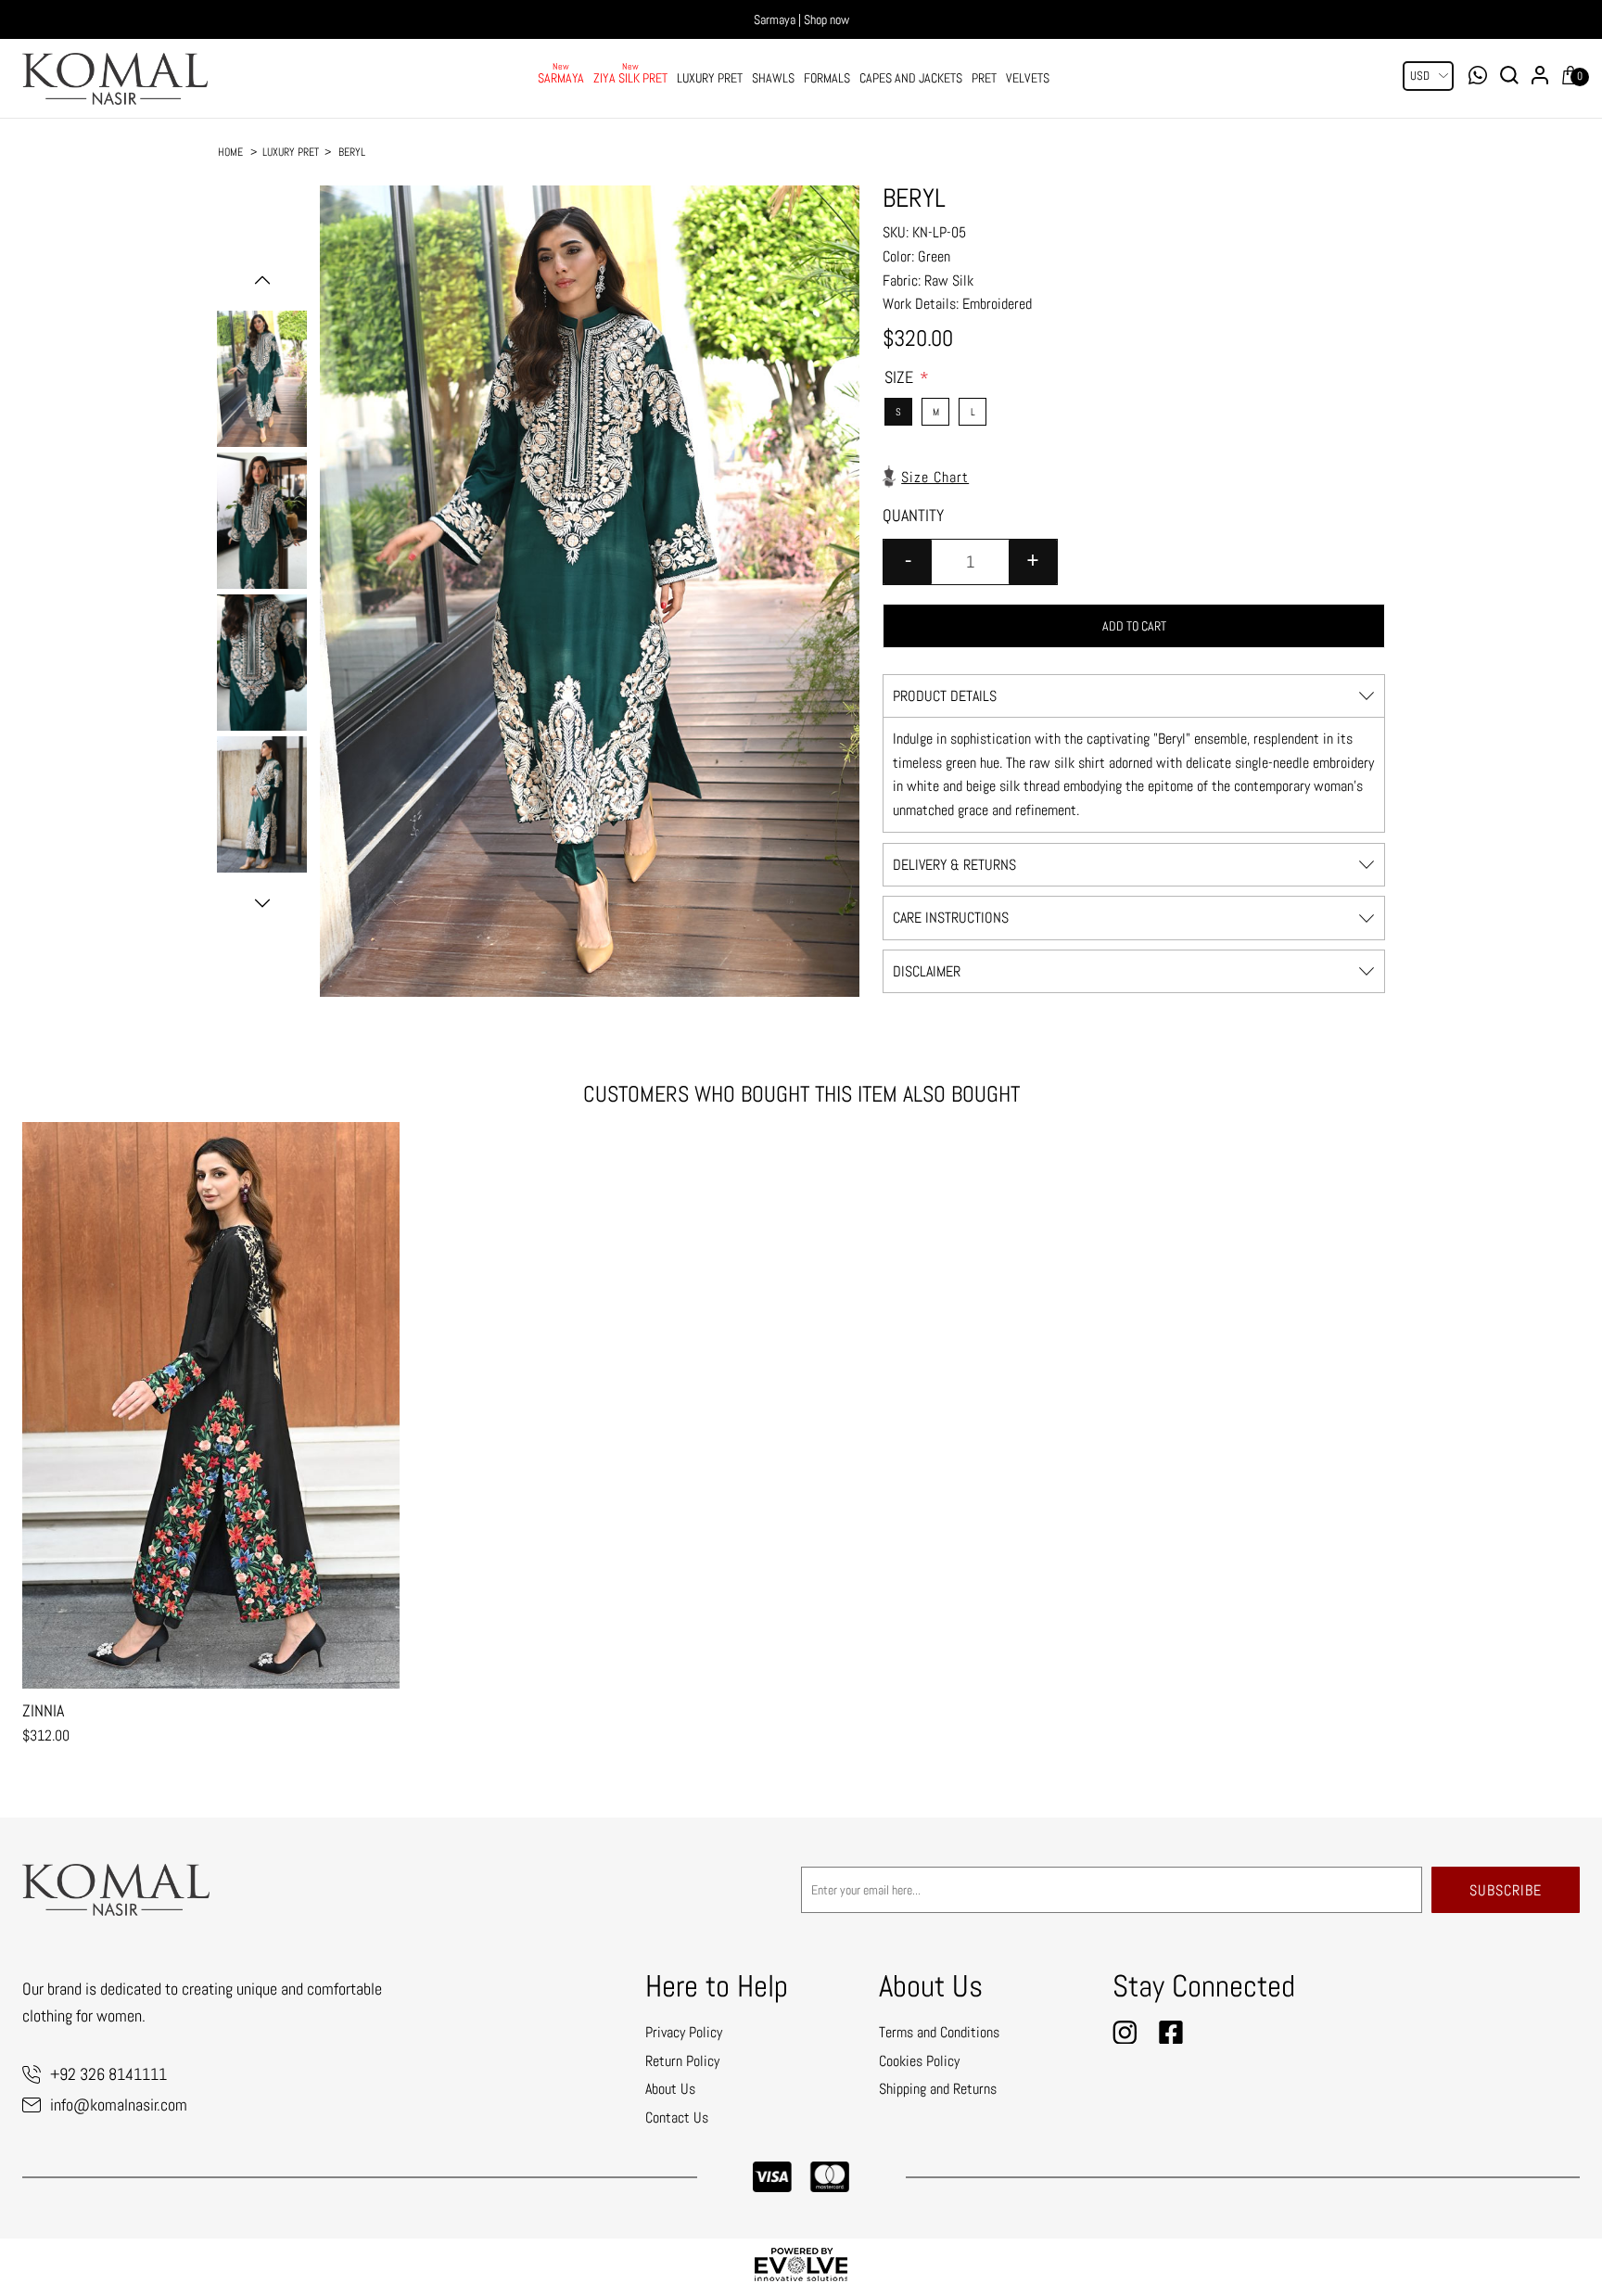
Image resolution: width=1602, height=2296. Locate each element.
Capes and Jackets (911, 78)
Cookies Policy (919, 2061)
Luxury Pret (710, 78)
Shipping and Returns (938, 2089)
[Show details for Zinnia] (211, 1405)
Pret (984, 78)
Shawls (773, 78)
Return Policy (682, 2061)
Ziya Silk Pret (630, 78)
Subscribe (1506, 1890)
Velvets (1028, 78)
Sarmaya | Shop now (801, 19)
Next (262, 903)
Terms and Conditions (939, 2032)
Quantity (913, 515)
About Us (670, 2089)
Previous (262, 280)
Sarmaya (561, 78)
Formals (827, 78)
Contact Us (677, 2117)
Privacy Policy (684, 2032)
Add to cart (1134, 626)
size (901, 377)
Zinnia (43, 1710)
